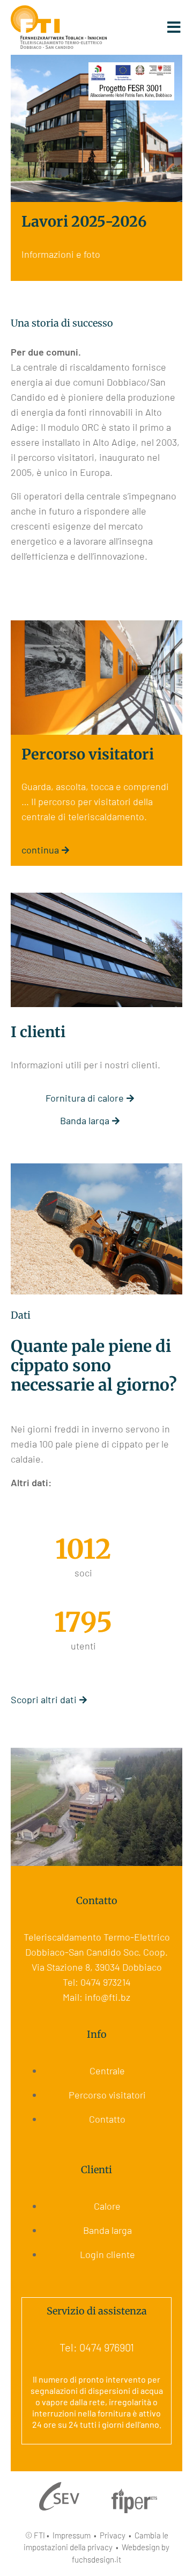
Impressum (72, 2535)
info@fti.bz (107, 1997)
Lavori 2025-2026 (84, 221)
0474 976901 (107, 2347)
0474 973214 (106, 1982)
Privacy (113, 2535)
